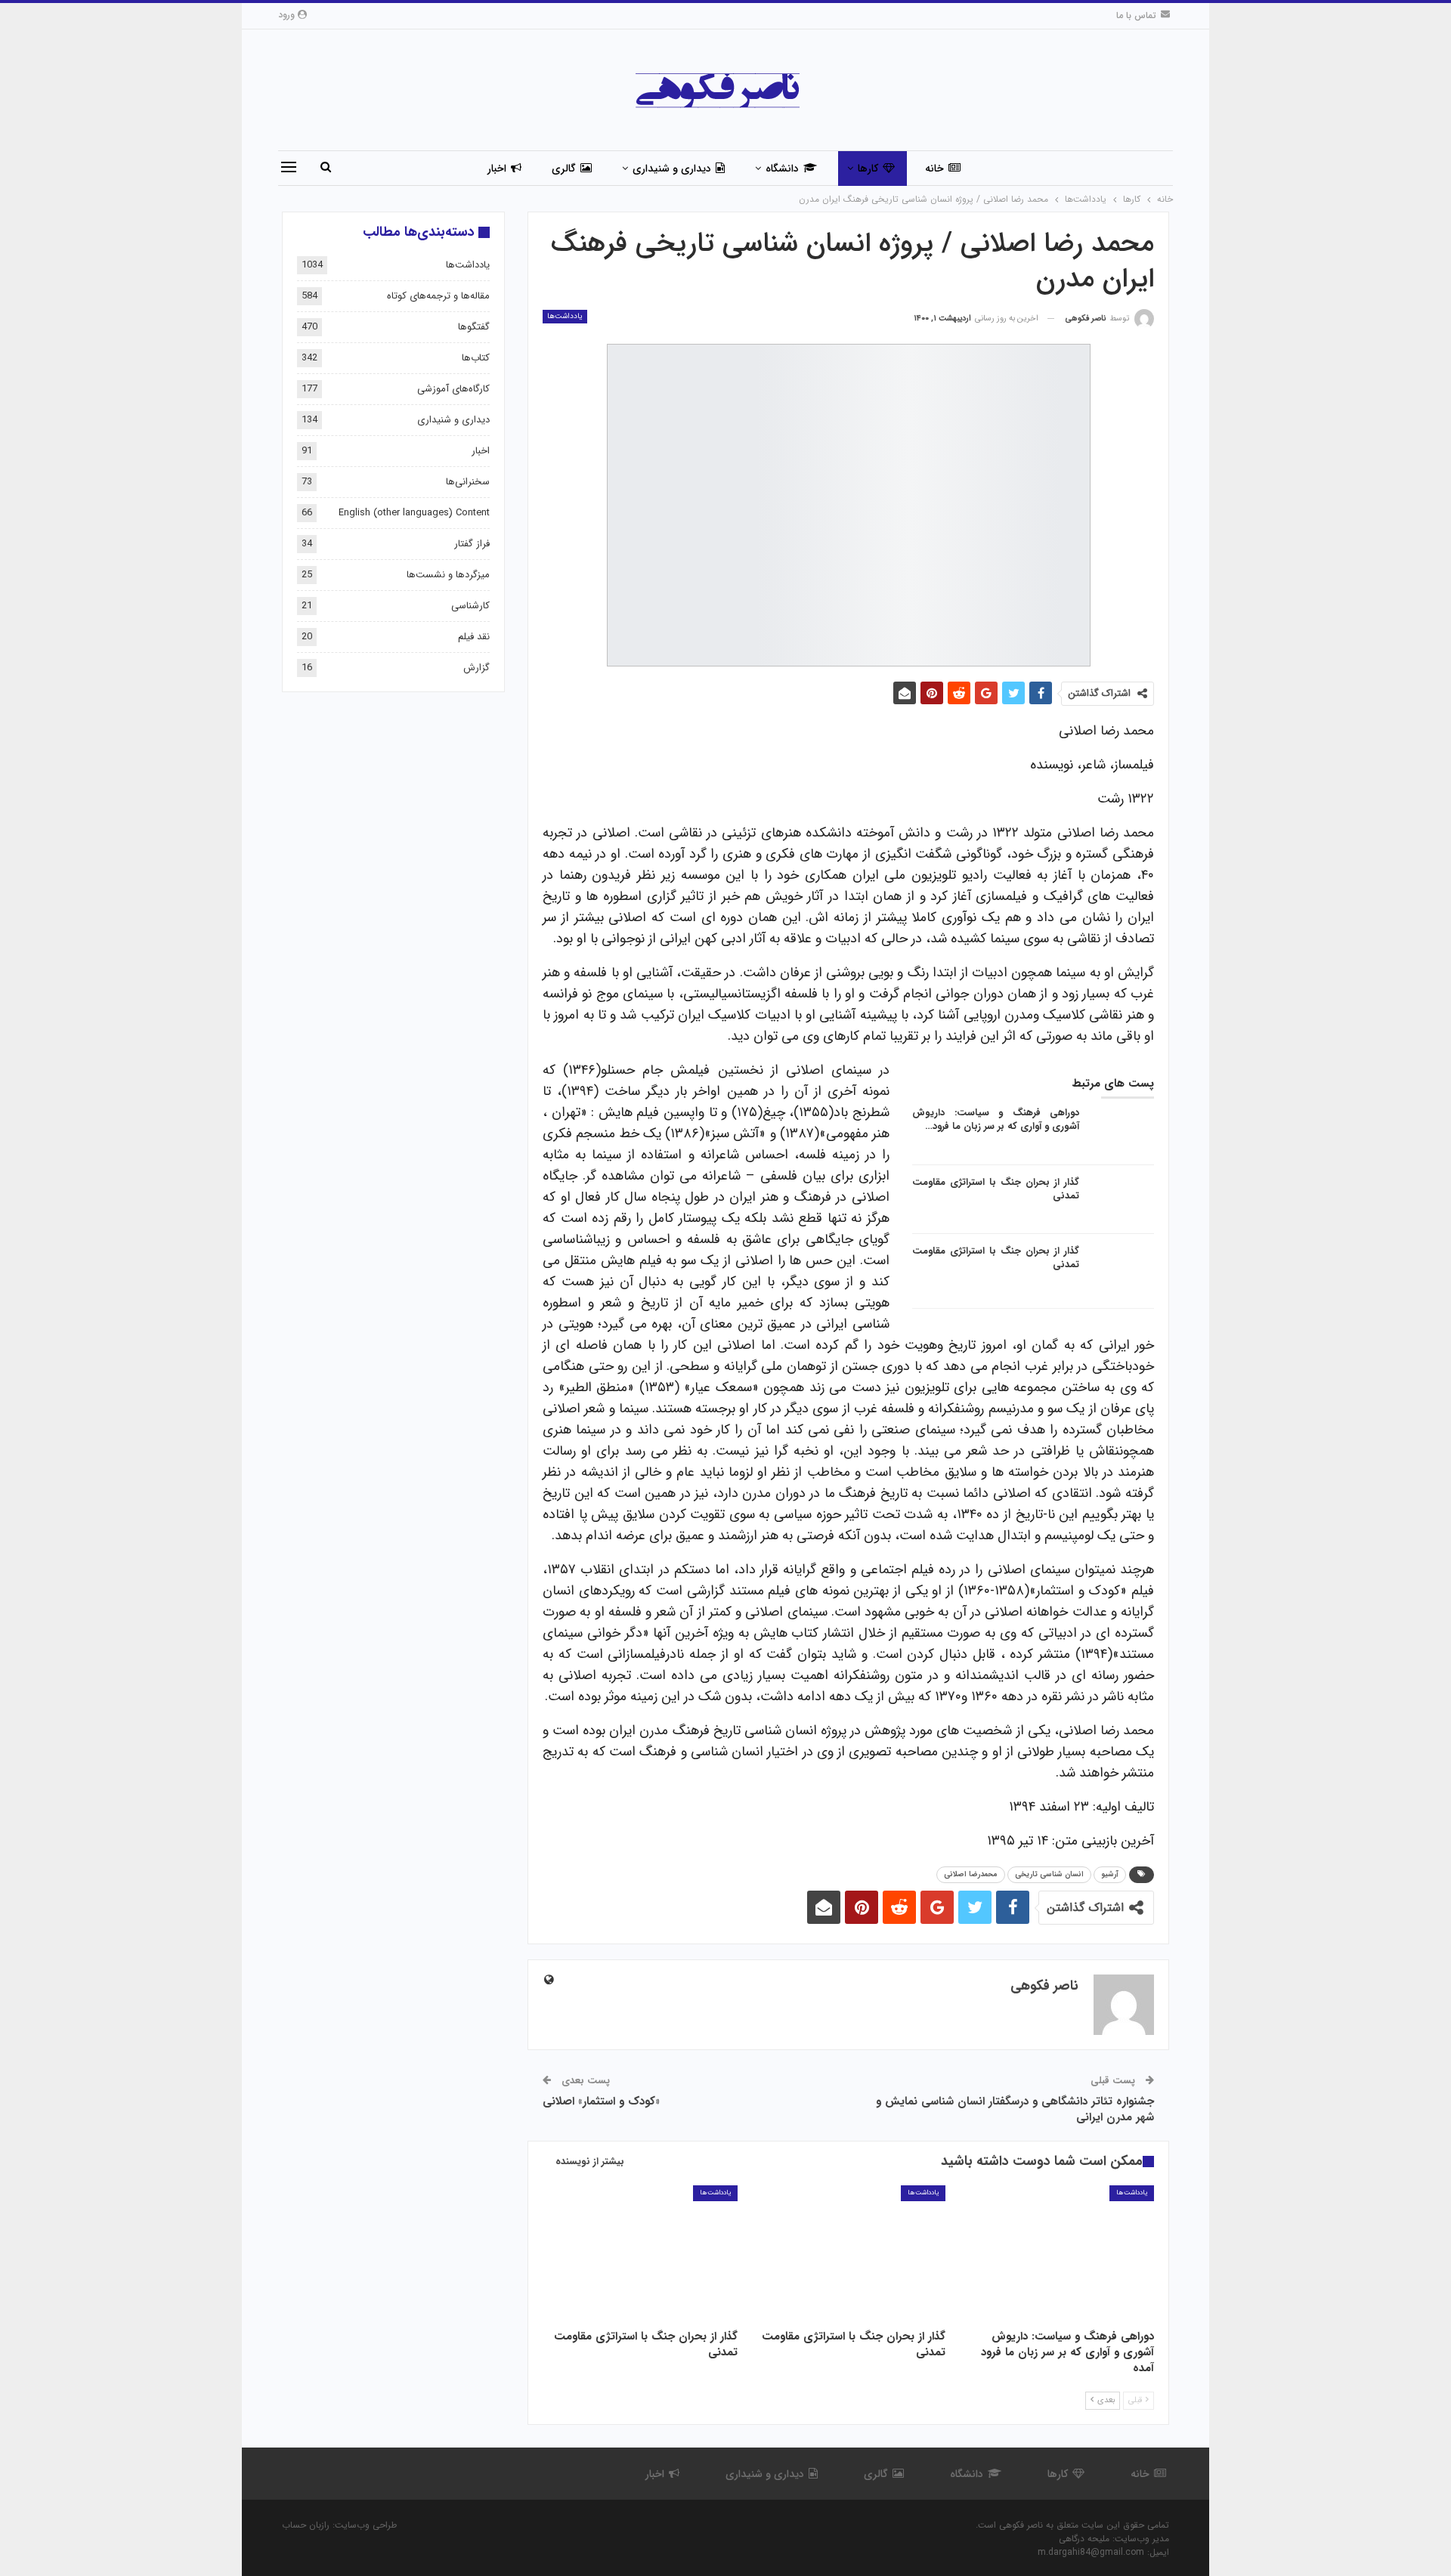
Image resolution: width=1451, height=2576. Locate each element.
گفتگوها (474, 327)
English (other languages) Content (414, 513)
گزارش (476, 668)
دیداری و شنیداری (672, 169)
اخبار (497, 169)
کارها (868, 169)
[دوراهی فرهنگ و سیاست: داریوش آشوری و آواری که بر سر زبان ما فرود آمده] (1122, 1130)
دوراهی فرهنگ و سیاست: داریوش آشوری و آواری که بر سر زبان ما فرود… (996, 1119)
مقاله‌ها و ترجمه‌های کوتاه (438, 296)
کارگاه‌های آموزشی (453, 389)
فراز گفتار (472, 544)
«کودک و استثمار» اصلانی (601, 2101)
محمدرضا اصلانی (971, 1874)
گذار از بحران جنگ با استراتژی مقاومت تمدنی (996, 1189)
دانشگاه (782, 169)
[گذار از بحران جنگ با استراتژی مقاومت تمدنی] (1122, 1200)
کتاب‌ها (476, 358)
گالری (564, 169)
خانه (934, 169)
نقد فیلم (474, 637)
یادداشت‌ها (565, 316)
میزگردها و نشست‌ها (448, 575)
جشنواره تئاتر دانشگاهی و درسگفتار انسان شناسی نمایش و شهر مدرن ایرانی (1015, 2109)
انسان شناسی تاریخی (1049, 1874)
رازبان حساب (306, 2525)
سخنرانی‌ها (468, 482)
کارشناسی (470, 606)
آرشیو (1110, 1874)
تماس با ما (1136, 15)
